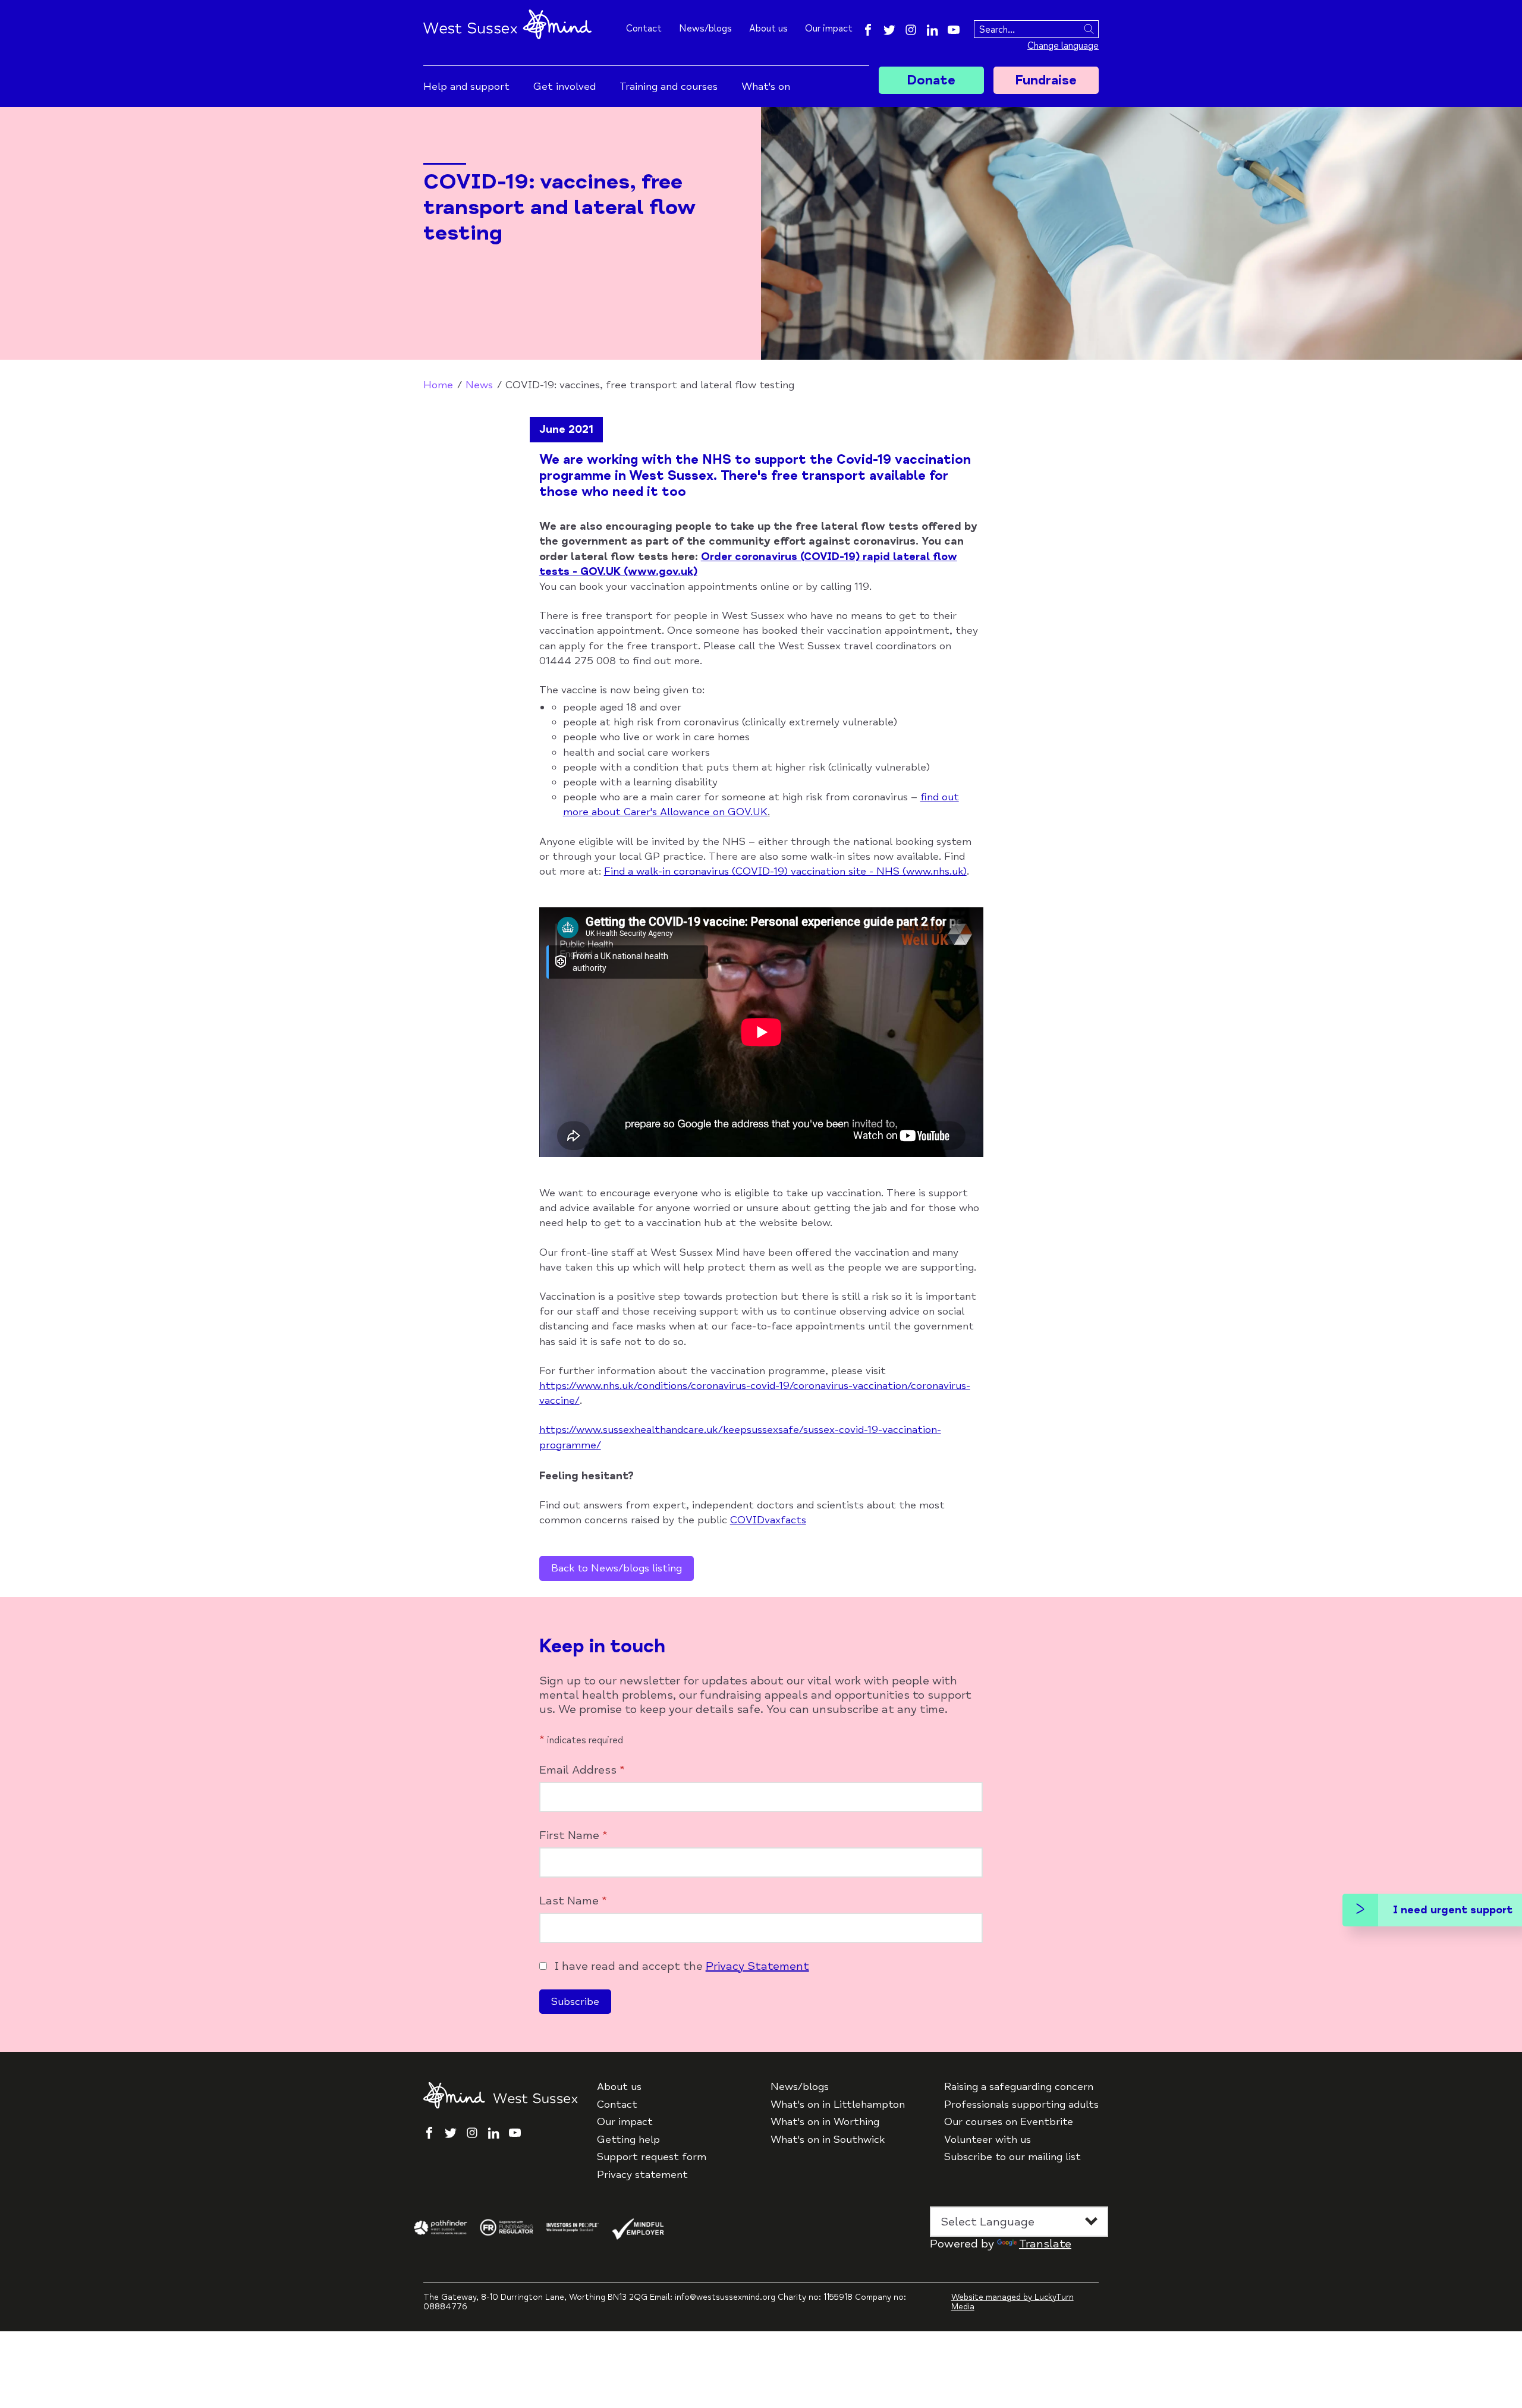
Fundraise (1046, 80)
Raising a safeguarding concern (1019, 2087)
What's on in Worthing (825, 2122)
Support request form (652, 2157)
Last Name (573, 1901)
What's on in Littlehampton (838, 2104)
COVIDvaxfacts (768, 1520)
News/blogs (705, 29)
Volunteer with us (988, 2140)
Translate (1045, 2244)
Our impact (829, 29)
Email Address (582, 1770)
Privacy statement (642, 2175)
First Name (573, 1835)
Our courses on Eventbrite (1009, 2122)
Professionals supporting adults (1021, 2104)
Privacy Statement (757, 1966)
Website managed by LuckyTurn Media (1012, 2302)
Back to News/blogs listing (617, 1568)
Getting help (628, 2140)
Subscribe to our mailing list (1012, 2157)
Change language (1063, 46)
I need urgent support (1453, 1910)
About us (768, 29)
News (479, 385)
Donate (931, 80)
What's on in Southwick (828, 2140)
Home (438, 385)
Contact (644, 29)
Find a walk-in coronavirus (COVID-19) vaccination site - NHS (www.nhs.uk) (785, 871)
